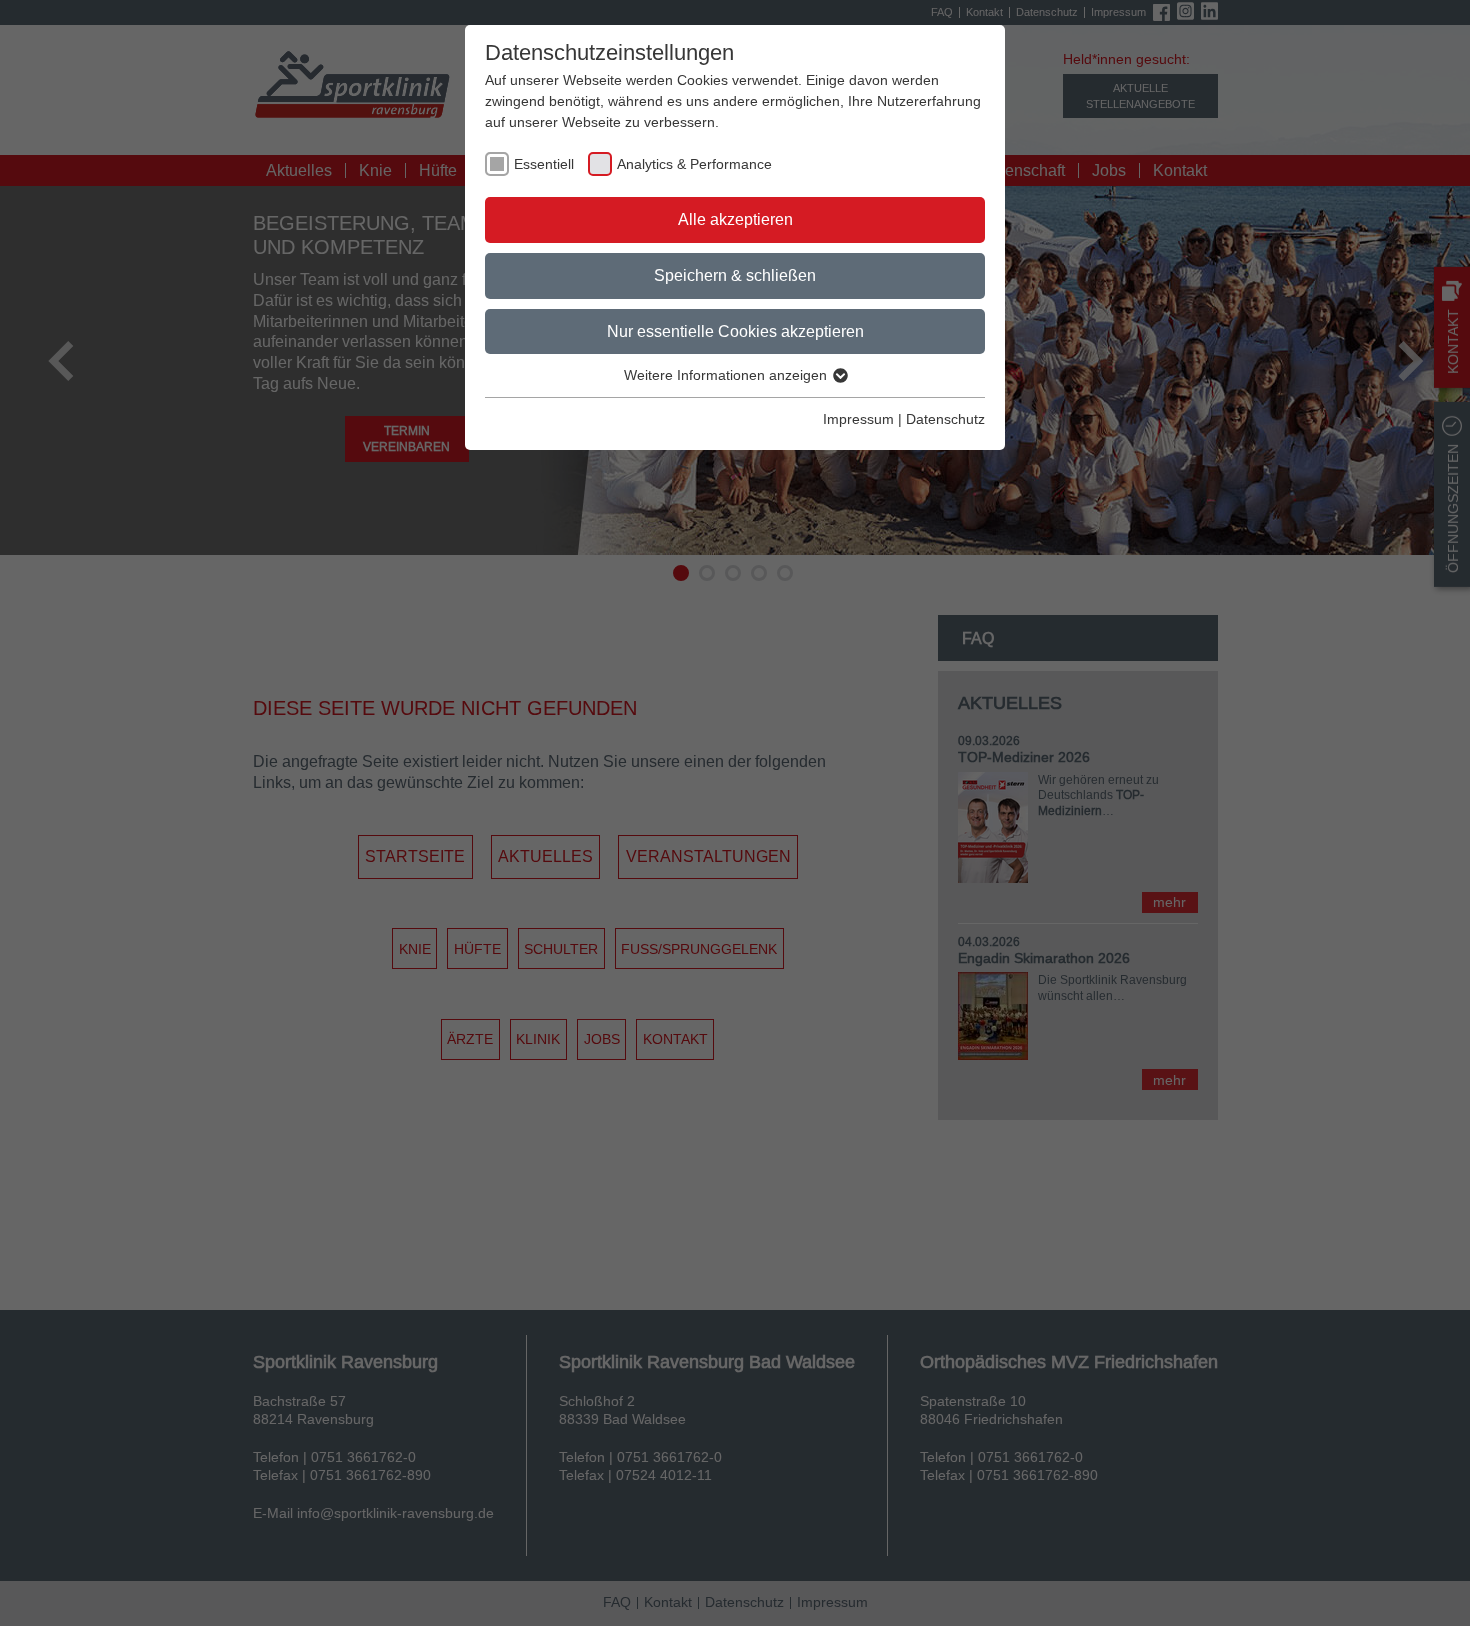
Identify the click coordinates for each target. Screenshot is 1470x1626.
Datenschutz (945, 419)
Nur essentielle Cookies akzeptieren (735, 331)
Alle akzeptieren (735, 219)
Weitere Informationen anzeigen (727, 375)
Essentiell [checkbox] (544, 164)
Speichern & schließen (735, 275)
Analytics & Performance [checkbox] (694, 164)
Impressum (858, 419)
